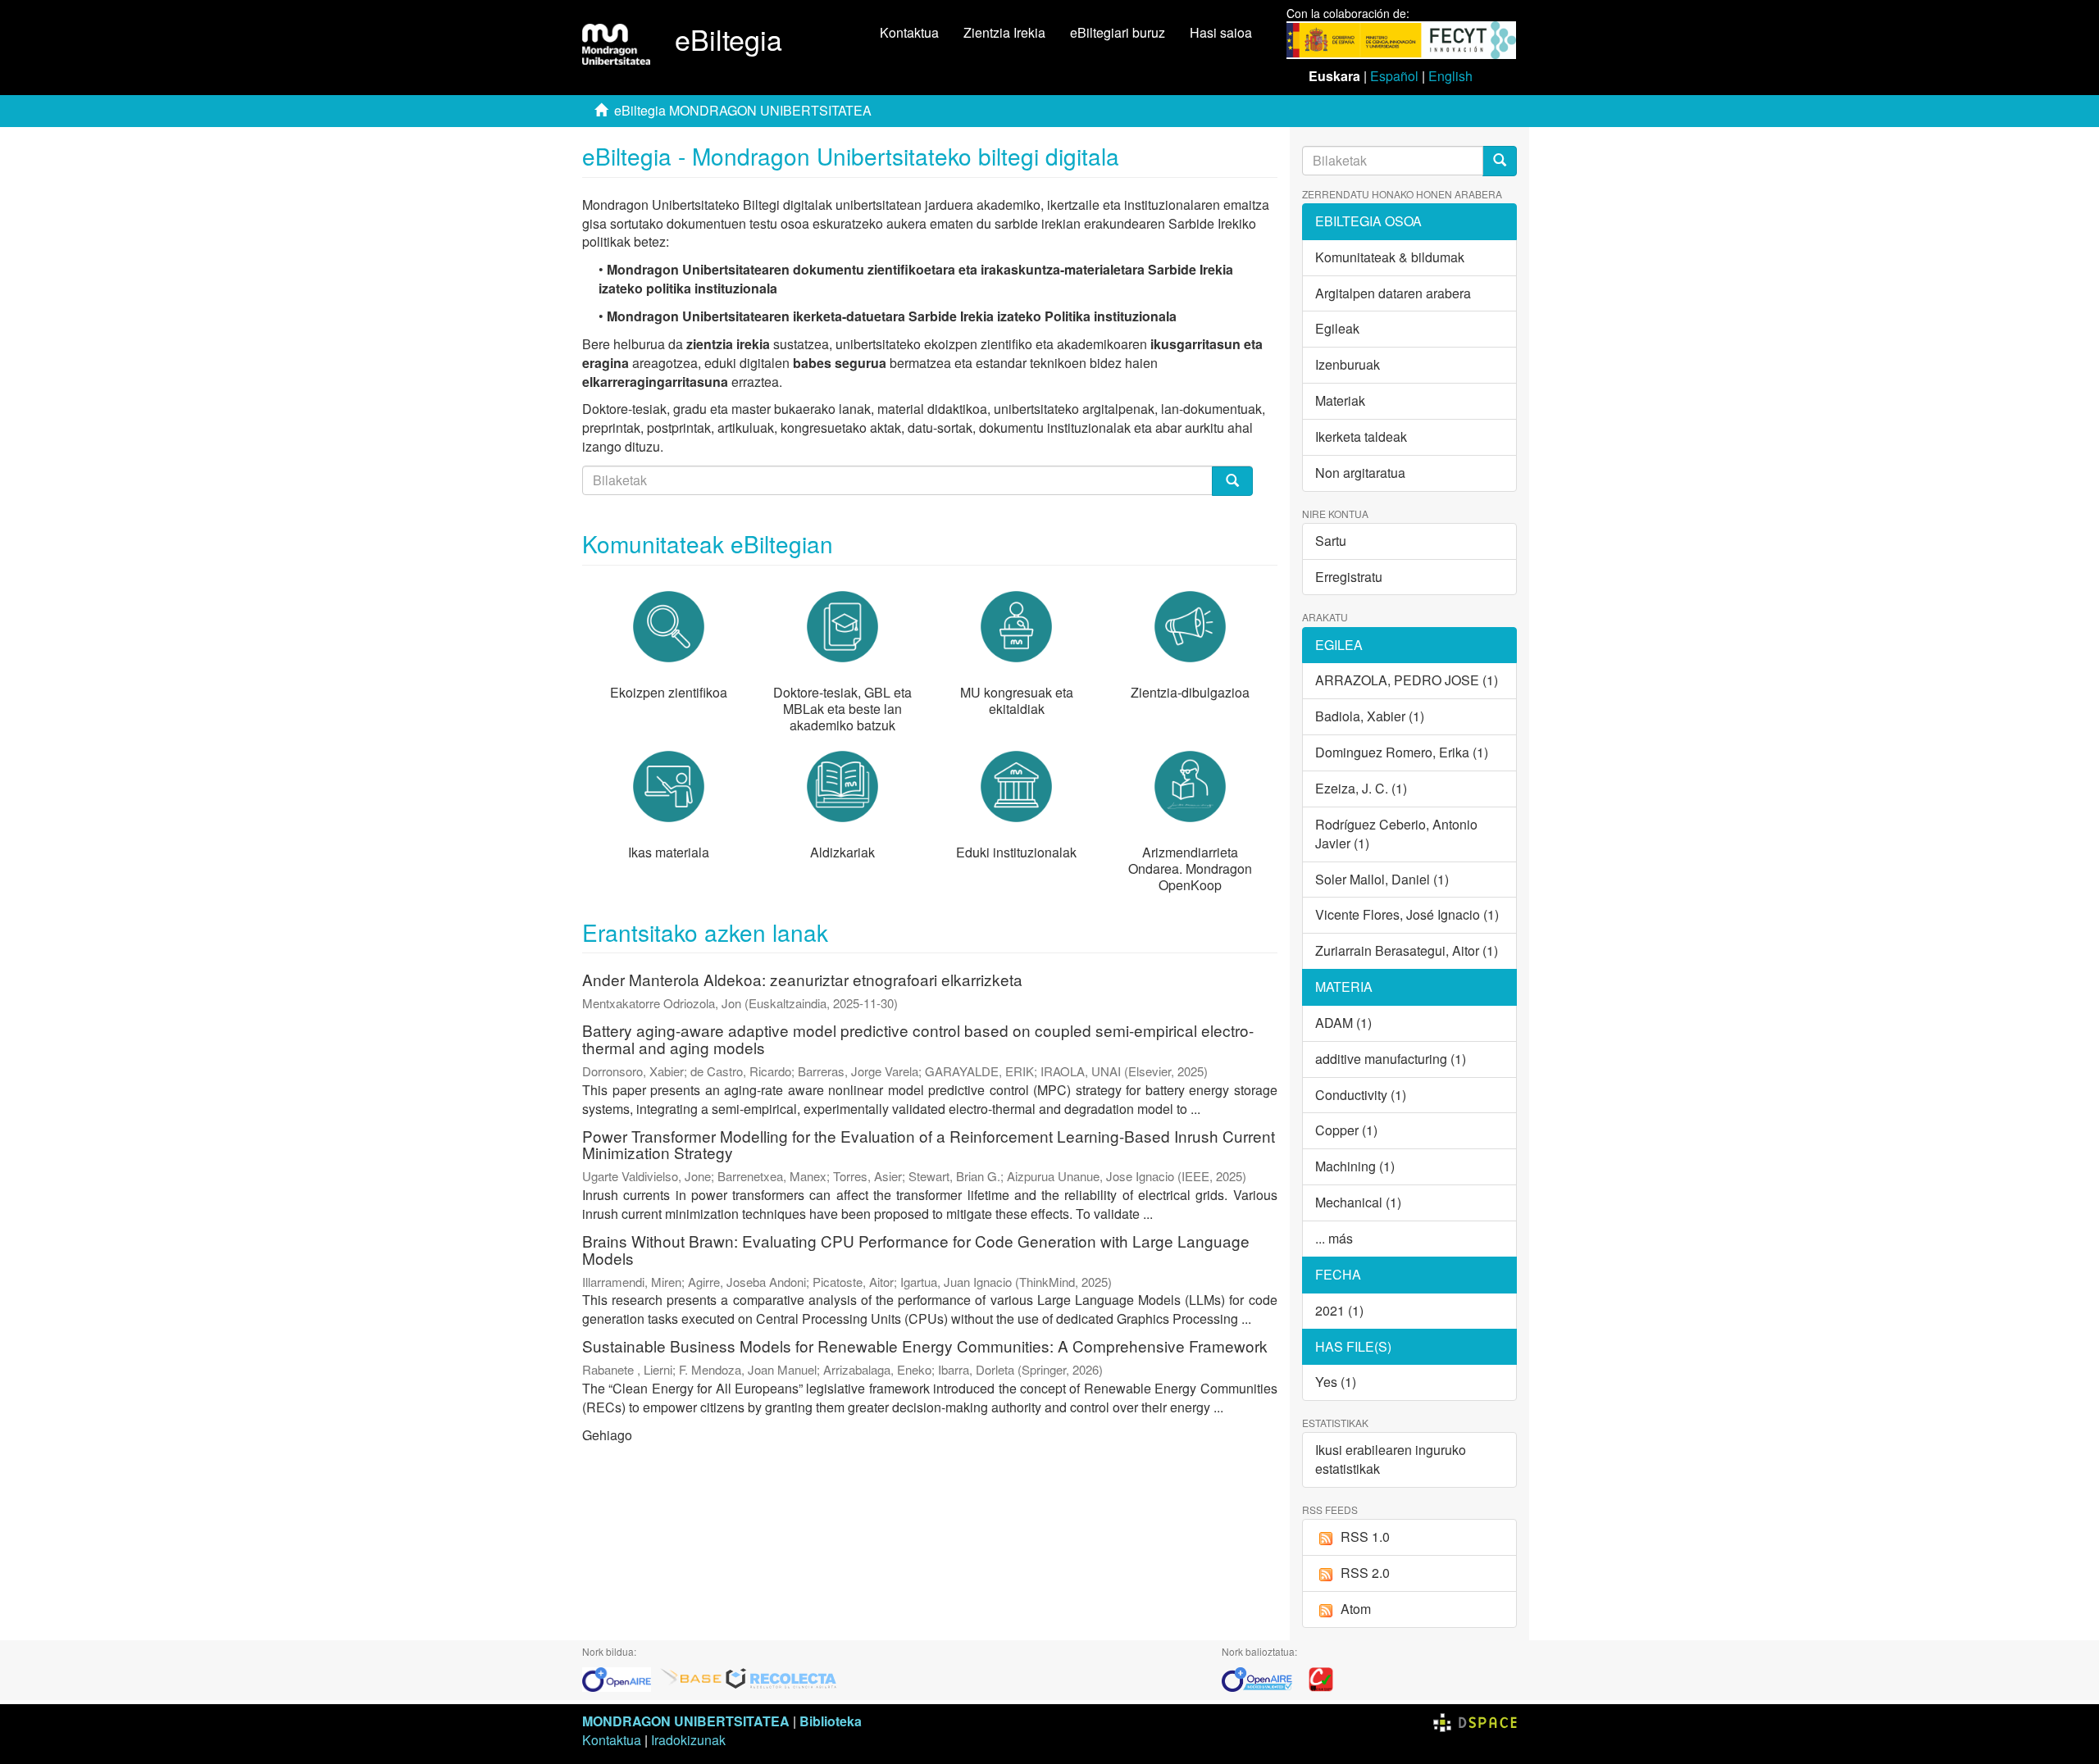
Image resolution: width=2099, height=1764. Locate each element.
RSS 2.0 (1365, 1573)
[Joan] (1500, 161)
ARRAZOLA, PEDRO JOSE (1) (1407, 680)
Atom (1356, 1609)
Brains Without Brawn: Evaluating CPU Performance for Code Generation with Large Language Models (916, 1249)
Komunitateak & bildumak (1390, 257)
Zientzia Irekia (1004, 32)
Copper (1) (1346, 1130)
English (1450, 76)
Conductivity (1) (1361, 1095)
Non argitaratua (1360, 473)
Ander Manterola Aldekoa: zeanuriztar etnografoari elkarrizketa (802, 979)
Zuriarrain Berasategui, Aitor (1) (1407, 950)
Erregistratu (1349, 577)
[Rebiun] (1321, 1678)
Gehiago (607, 1435)
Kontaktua (909, 32)
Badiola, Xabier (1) (1370, 716)
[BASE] (691, 1678)
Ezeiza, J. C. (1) (1361, 788)
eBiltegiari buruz (1118, 32)
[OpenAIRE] (621, 1678)
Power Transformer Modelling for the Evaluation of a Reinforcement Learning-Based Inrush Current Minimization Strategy (929, 1144)
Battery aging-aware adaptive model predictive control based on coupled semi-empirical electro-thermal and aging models (918, 1039)
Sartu (1331, 541)
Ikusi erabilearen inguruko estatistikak (1391, 1459)
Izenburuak (1348, 364)
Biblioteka (831, 1721)
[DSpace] (1475, 1721)
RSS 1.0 (1365, 1537)
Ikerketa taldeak (1361, 436)
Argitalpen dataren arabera (1393, 293)
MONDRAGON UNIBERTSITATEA (686, 1721)
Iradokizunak (688, 1740)
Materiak (1340, 400)
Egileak (1337, 328)
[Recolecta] (781, 1678)
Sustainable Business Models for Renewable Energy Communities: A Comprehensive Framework (925, 1346)
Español (1394, 76)
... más (1334, 1238)
